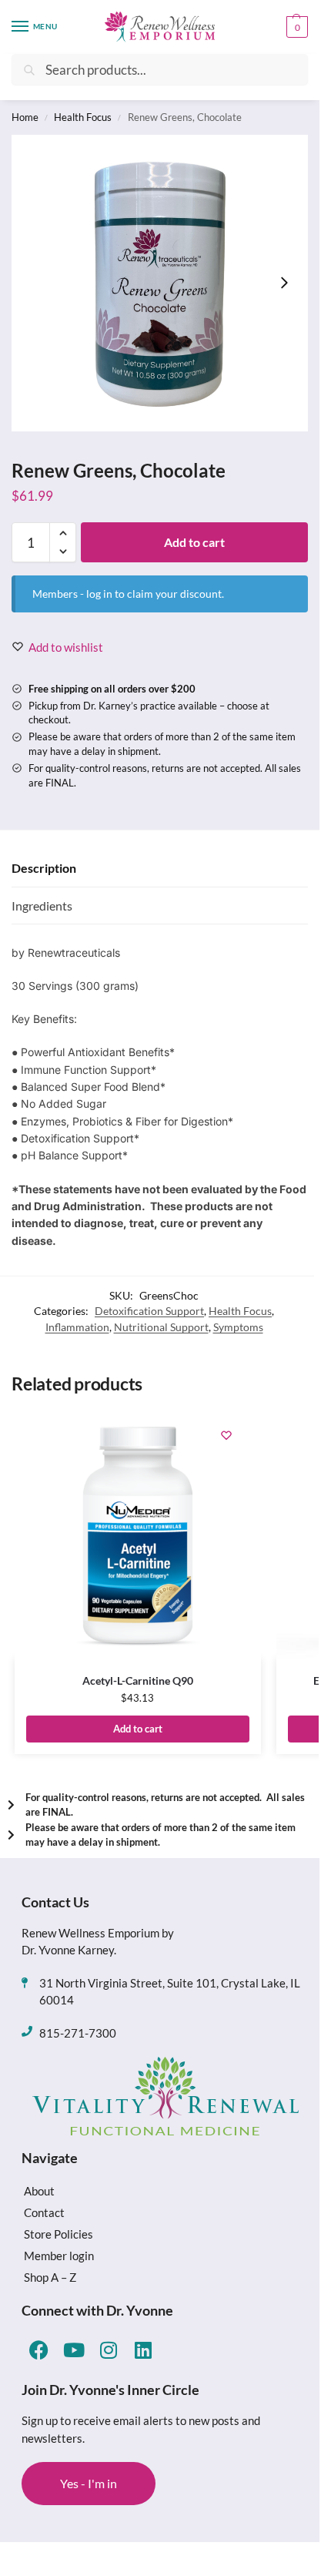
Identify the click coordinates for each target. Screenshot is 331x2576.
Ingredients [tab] (42, 906)
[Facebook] (39, 2350)
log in (99, 594)
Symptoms (238, 1327)
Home (25, 117)
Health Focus (83, 117)
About (39, 2191)
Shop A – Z (50, 2277)
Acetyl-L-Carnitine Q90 (138, 1680)
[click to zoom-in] (160, 283)
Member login (59, 2256)
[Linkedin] (143, 2350)
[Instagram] (108, 2350)
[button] (295, 27)
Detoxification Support (149, 1311)
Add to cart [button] (138, 1729)
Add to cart (194, 542)
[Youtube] (74, 2350)
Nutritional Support (161, 1327)
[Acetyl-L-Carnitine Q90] (138, 1535)
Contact (44, 2212)
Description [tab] (44, 868)
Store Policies (59, 2234)
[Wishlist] (226, 1435)
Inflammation (77, 1327)
